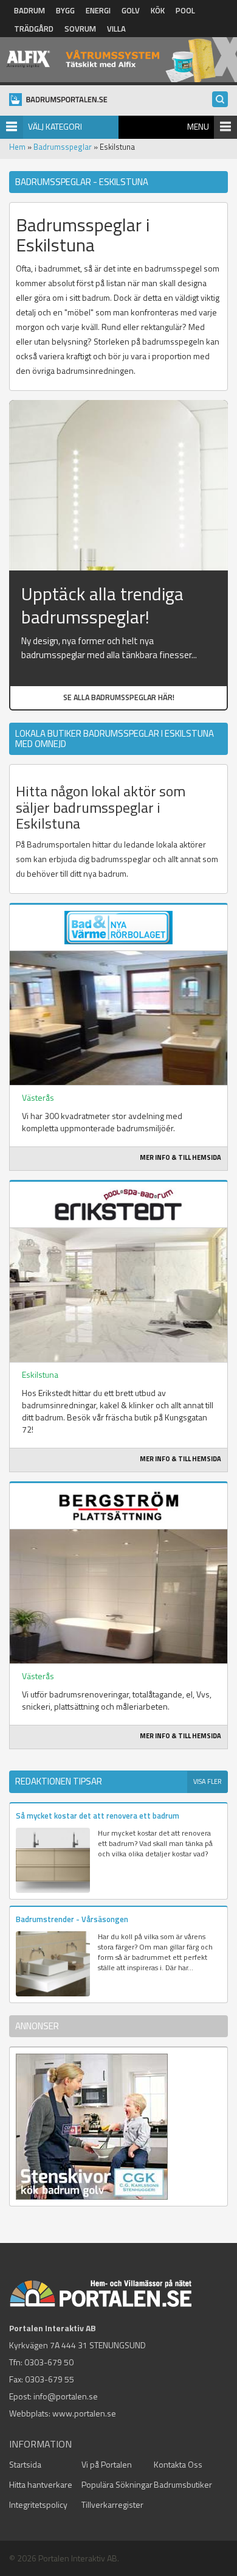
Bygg (65, 10)
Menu (198, 126)
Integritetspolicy (38, 2504)
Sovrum (80, 29)
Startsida (25, 2464)
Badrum (29, 10)
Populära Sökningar (117, 2484)
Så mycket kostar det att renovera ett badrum (98, 1816)
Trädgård (34, 29)
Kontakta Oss (178, 2464)
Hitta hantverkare (41, 2484)
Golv (131, 10)
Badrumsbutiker (183, 2484)
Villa (116, 29)
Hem (17, 147)
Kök (158, 10)
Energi (98, 10)
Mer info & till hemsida (180, 1157)
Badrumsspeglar (63, 147)
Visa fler (208, 1781)
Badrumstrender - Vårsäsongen (72, 1919)
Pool (185, 10)
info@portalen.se (66, 2396)
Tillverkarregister (112, 2504)
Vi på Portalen (107, 2464)
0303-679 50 (49, 2362)
